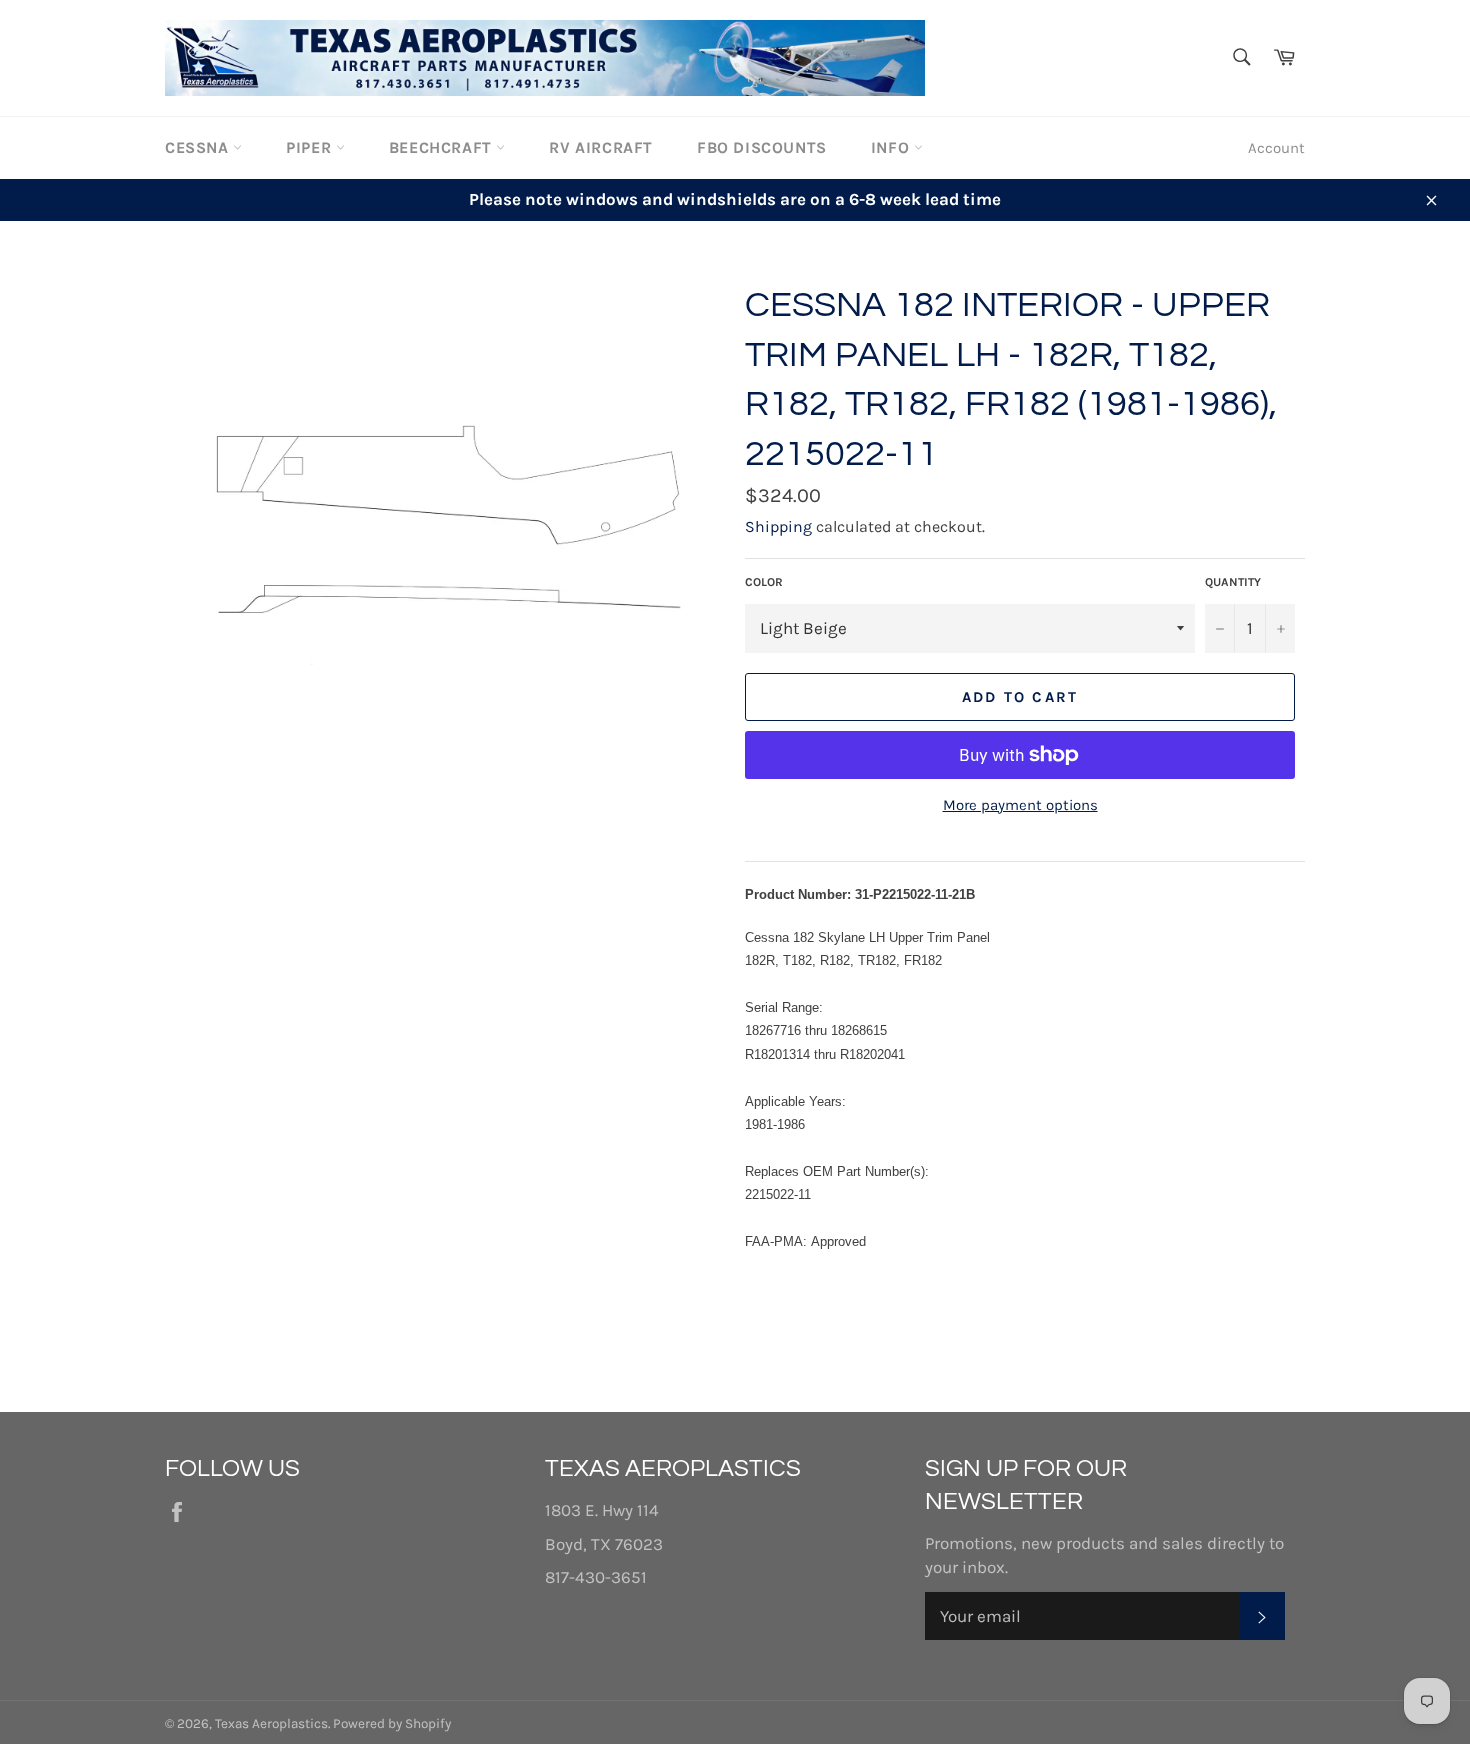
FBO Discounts (762, 147)
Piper (311, 147)
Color (764, 582)
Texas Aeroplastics (271, 1723)
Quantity (1233, 582)
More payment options (1020, 805)
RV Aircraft (601, 147)
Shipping (778, 526)
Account (1276, 148)
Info (892, 147)
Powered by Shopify (392, 1723)
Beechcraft (443, 147)
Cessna (199, 147)
